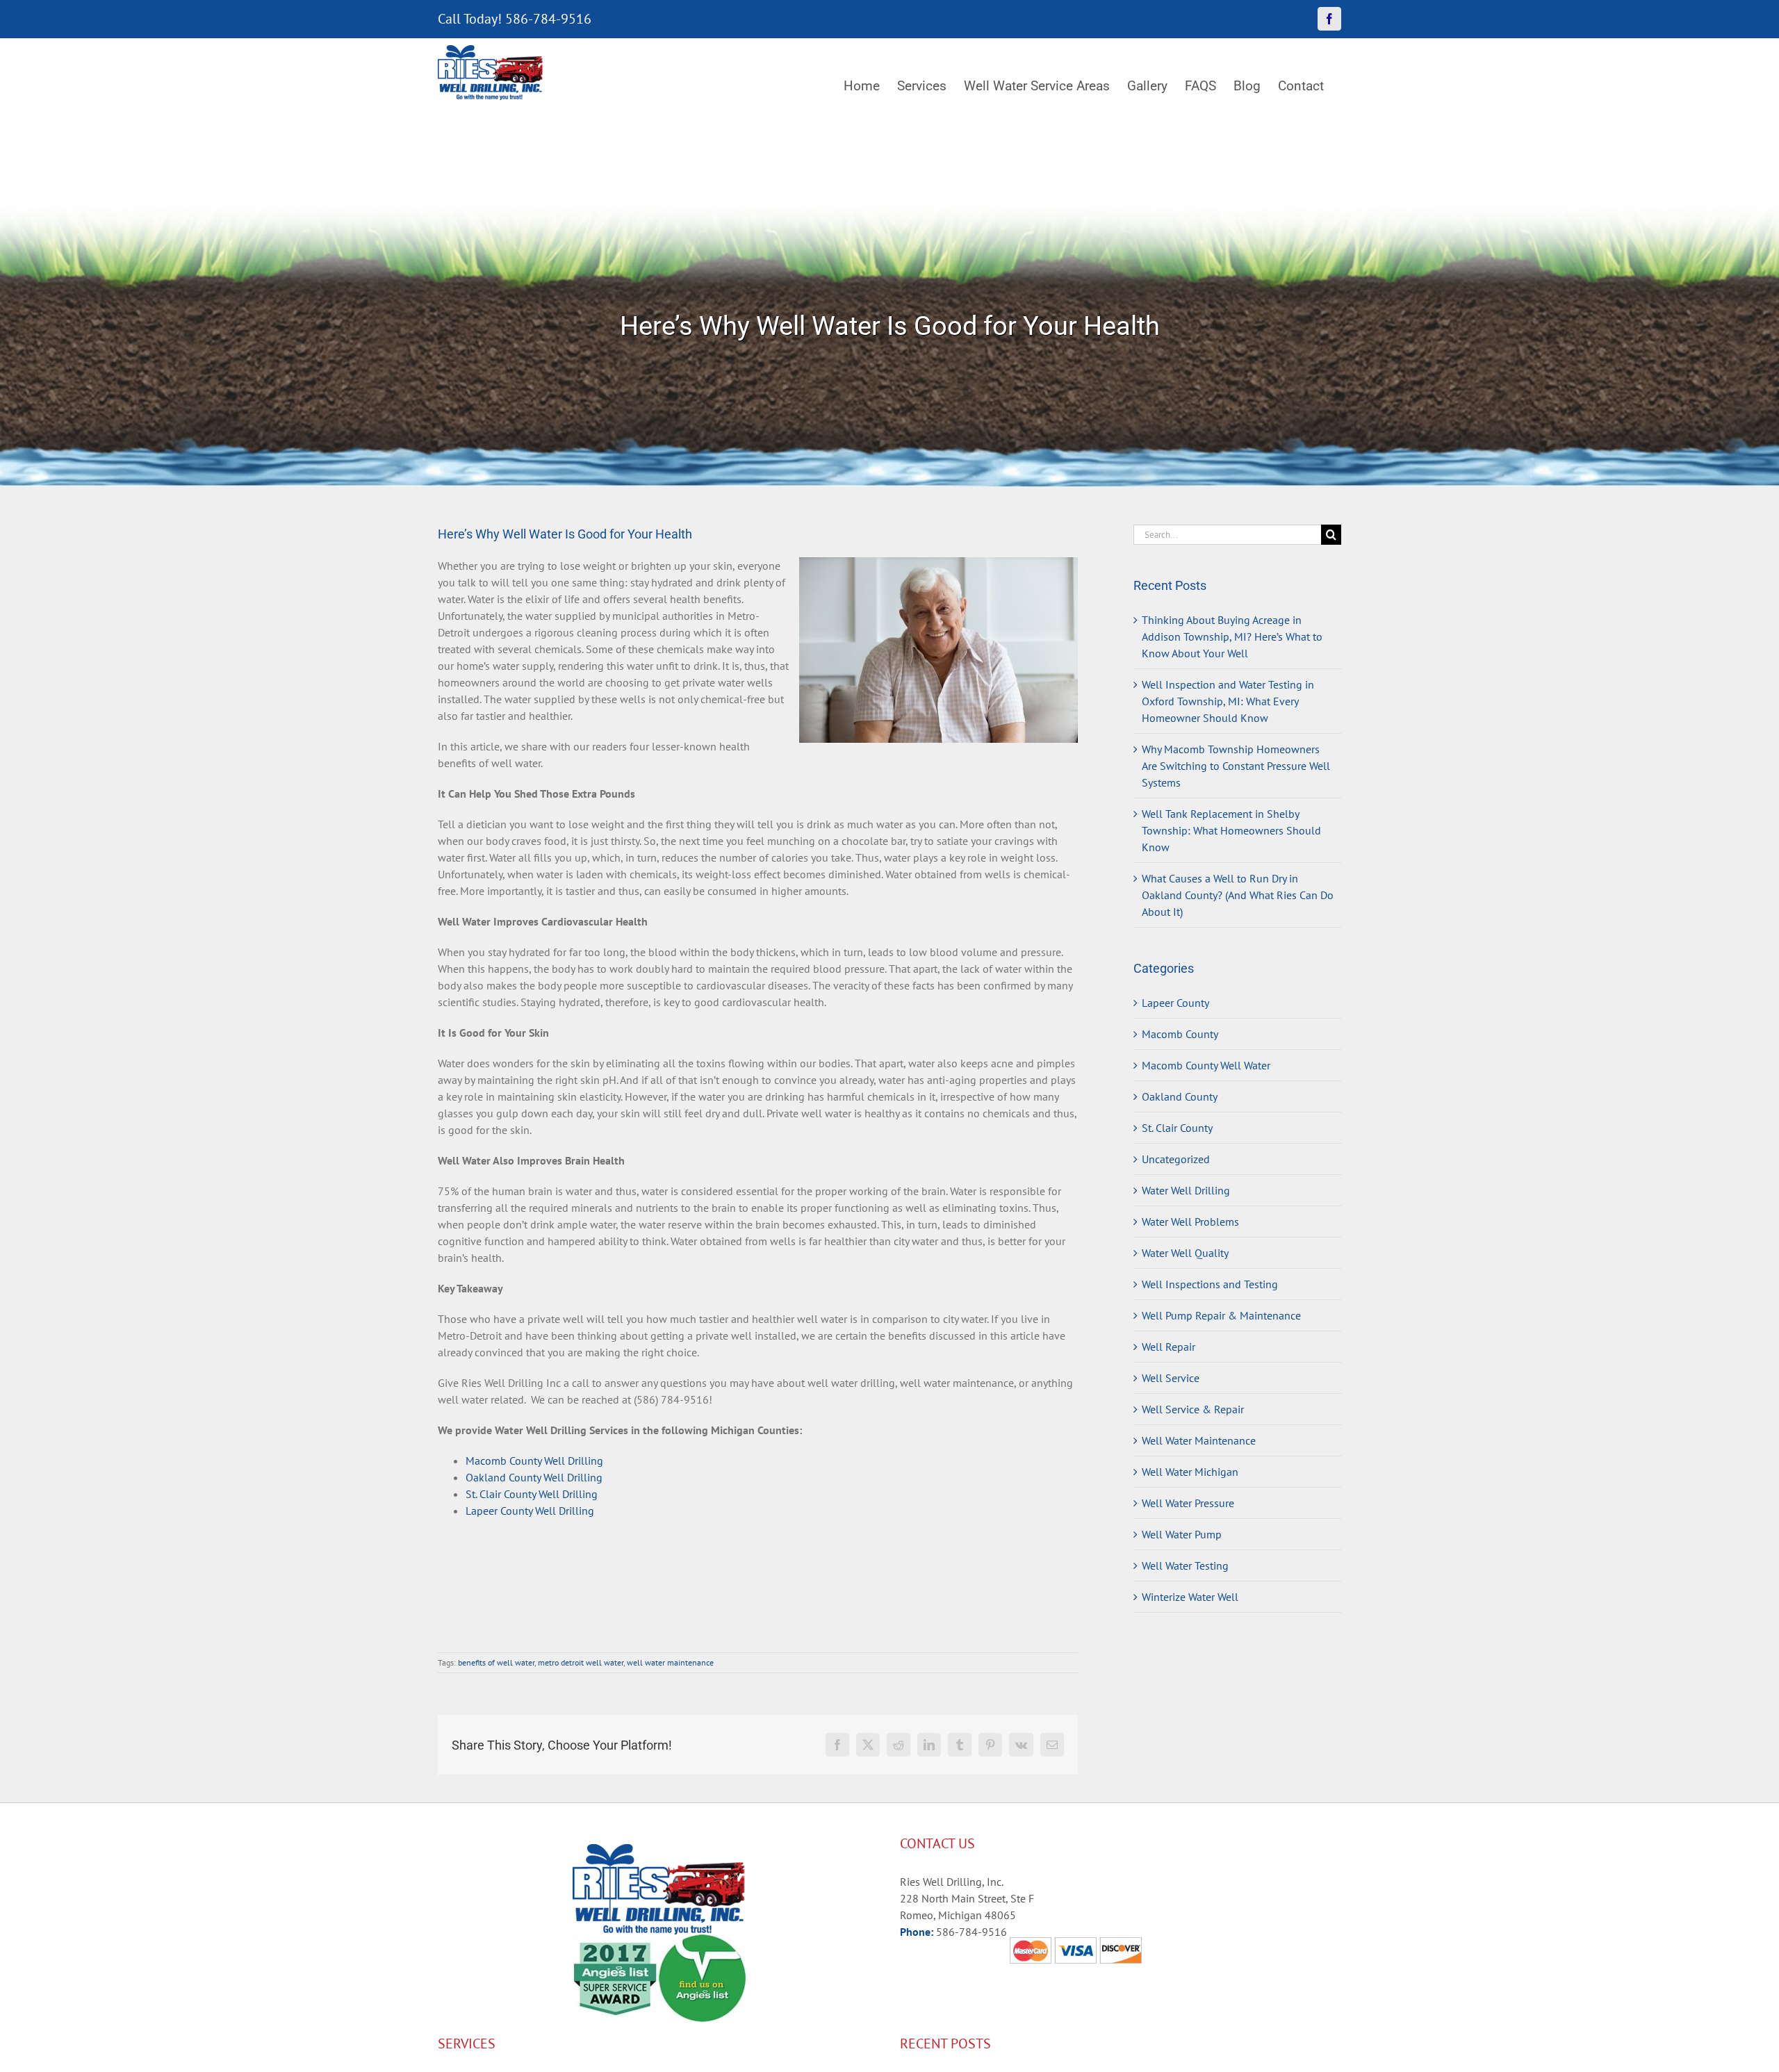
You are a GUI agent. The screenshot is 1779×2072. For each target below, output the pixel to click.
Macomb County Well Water (1206, 1065)
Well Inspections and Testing (1210, 1284)
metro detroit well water (581, 1662)
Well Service (1171, 1378)
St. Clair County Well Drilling (532, 1494)
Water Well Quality (1185, 1253)
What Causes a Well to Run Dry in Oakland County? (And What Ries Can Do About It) (1238, 895)
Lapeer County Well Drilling (530, 1511)
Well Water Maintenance (1199, 1440)
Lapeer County (1175, 1003)
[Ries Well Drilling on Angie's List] (702, 1943)
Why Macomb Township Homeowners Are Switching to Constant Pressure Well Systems (1236, 766)
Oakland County (1180, 1096)
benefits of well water (496, 1662)
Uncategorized (1176, 1159)
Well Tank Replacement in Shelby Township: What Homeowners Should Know (1231, 830)
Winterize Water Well (1190, 1597)
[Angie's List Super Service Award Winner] (615, 1943)
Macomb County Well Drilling (534, 1461)
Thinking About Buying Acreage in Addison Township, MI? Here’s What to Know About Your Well (1232, 636)
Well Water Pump (1182, 1534)
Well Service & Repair (1193, 1409)
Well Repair (1169, 1347)
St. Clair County (1177, 1128)
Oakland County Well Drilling (534, 1477)
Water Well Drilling (1186, 1190)
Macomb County (1180, 1034)
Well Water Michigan (1190, 1472)
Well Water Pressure (1188, 1503)
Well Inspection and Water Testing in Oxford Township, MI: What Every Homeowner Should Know (1228, 701)
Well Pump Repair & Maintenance (1221, 1315)
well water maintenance (670, 1662)
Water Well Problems (1190, 1222)
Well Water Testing (1185, 1565)
